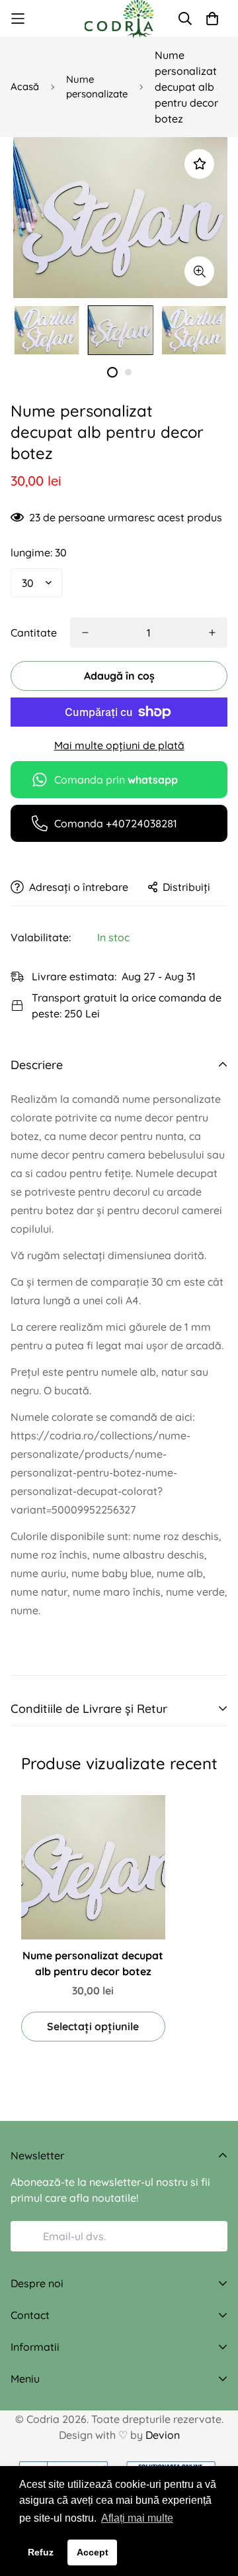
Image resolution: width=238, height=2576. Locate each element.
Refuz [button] (41, 2552)
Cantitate (34, 633)
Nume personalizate (97, 87)
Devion (163, 2435)
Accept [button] (93, 2552)
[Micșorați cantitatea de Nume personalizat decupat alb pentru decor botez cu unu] (85, 633)
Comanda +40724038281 (116, 823)
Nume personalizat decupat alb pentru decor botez (93, 1963)
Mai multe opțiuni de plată (119, 745)
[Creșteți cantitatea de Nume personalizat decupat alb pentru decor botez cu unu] (212, 633)
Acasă (25, 86)
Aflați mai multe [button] (137, 2518)
